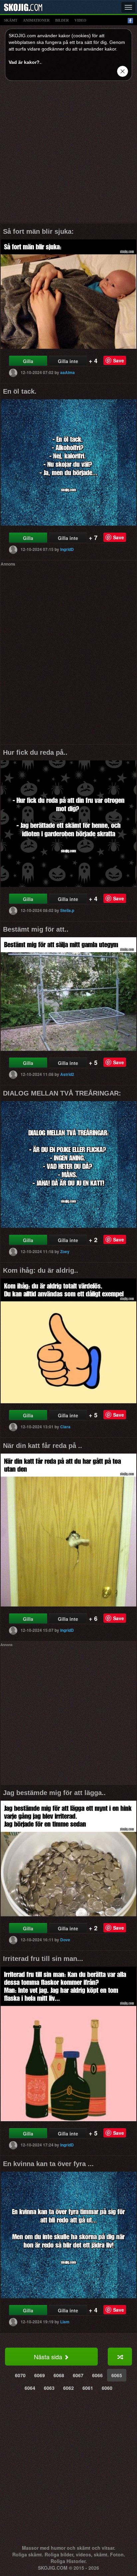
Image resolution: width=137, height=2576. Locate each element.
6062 (68, 2388)
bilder (62, 20)
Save (119, 360)
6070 (20, 2375)
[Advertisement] (68, 154)
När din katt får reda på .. (43, 1446)
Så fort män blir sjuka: (38, 231)
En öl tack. (20, 391)
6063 (49, 2388)
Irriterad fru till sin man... (43, 1959)
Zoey (65, 1251)
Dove (65, 1940)
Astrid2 (67, 1074)
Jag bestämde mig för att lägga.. (54, 1793)
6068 (59, 2375)
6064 (30, 2388)
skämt (11, 20)
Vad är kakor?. (25, 62)
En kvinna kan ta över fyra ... (48, 2164)
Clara (65, 1427)
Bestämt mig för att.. (36, 929)
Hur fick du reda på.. (35, 752)
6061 (88, 2388)
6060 (107, 2388)
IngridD (67, 549)
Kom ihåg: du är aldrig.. (41, 1270)
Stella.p (67, 910)
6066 (97, 2375)
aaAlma (68, 372)
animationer (36, 20)
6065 (117, 2375)
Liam (65, 2322)
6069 (40, 2375)
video (80, 20)
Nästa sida (49, 2357)
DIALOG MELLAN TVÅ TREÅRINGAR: (62, 1093)
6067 (78, 2375)
